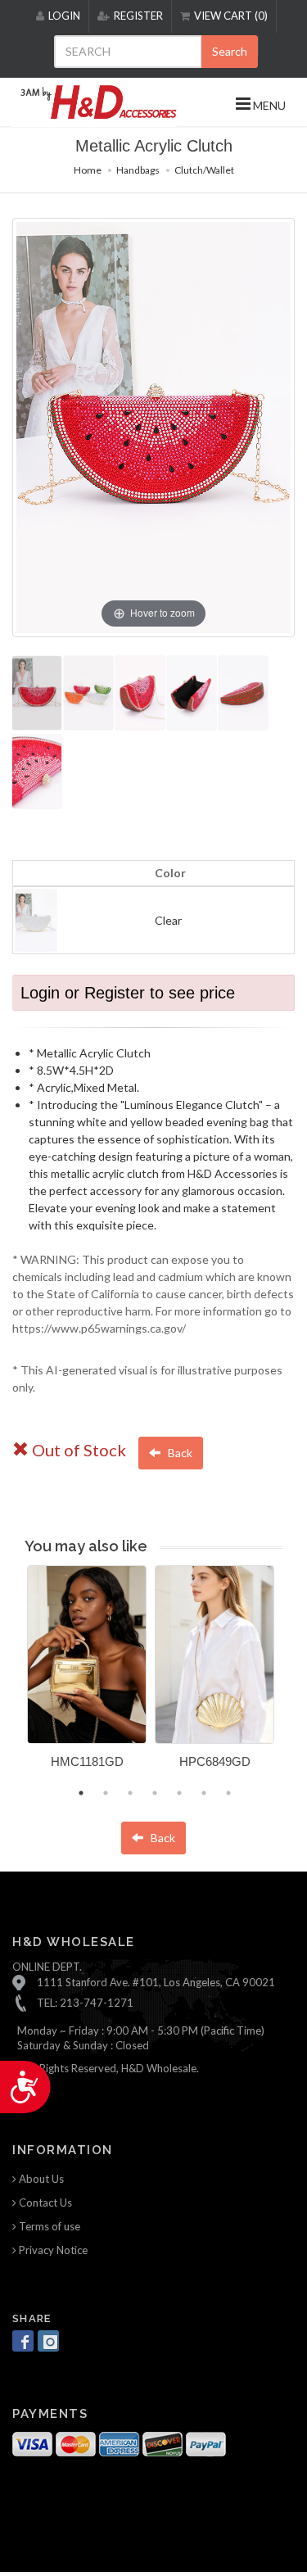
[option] (87, 1673)
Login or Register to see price (128, 993)
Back (179, 1453)
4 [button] (155, 1793)
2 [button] (106, 1793)
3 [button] (130, 1793)
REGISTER (138, 16)
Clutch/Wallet (204, 170)
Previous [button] (15, 1677)
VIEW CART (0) (231, 16)
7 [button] (228, 1793)
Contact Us (44, 2203)
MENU (268, 105)
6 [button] (204, 1793)
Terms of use (48, 2226)
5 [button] (179, 1793)
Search (230, 51)
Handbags (138, 170)
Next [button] (295, 1677)
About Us (40, 2179)
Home (88, 170)
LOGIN (64, 16)
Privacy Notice (52, 2250)
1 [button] (81, 1793)
